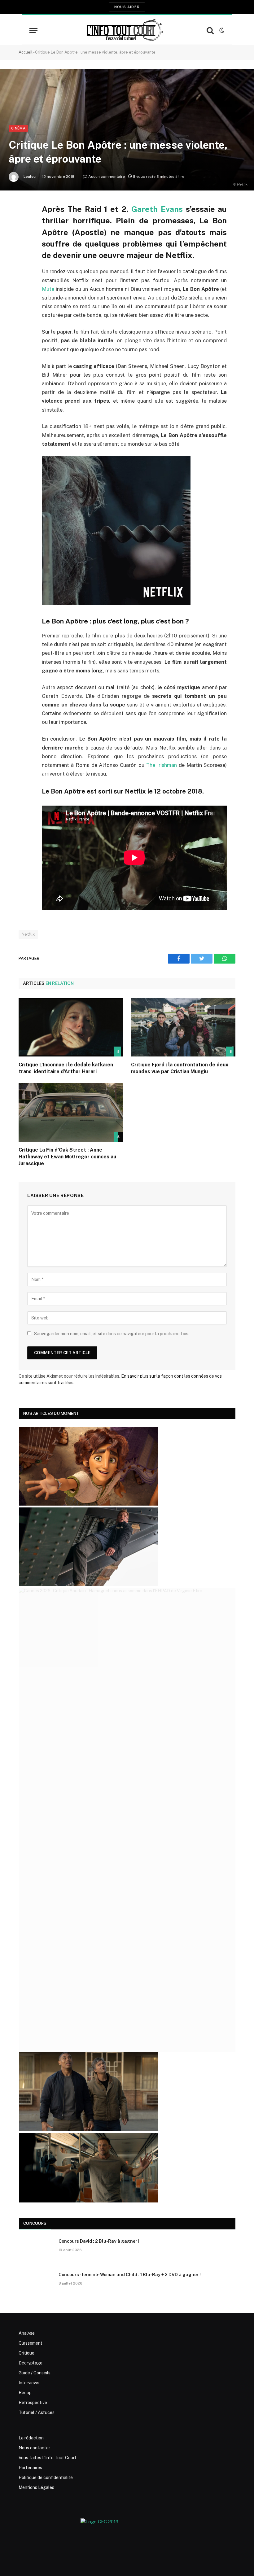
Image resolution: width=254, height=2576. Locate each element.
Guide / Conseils (35, 2373)
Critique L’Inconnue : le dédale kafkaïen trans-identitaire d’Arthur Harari (66, 1068)
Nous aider (127, 7)
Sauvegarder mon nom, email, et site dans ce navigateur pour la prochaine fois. (112, 1334)
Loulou (30, 177)
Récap (25, 2393)
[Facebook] (25, 224)
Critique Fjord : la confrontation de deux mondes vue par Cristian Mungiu (180, 1068)
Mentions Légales (36, 2487)
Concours (35, 2223)
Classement (31, 2343)
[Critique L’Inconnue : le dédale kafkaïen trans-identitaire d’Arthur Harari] (71, 1027)
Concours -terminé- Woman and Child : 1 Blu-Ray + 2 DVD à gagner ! (130, 2275)
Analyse (27, 2333)
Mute (48, 289)
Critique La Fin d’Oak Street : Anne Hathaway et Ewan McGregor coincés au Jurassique (67, 1157)
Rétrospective (33, 2403)
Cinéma (18, 128)
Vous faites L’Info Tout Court (48, 2458)
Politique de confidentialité (46, 2478)
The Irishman (162, 765)
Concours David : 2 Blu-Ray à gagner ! (99, 2241)
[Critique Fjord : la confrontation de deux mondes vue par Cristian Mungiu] (183, 1027)
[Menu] (33, 31)
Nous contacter (34, 2448)
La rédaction (31, 2438)
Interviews (29, 2383)
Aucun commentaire (107, 177)
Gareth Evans (157, 209)
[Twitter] (25, 240)
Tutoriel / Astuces (37, 2412)
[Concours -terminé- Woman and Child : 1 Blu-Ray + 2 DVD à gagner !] (36, 2283)
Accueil (26, 52)
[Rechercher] (210, 31)
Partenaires (30, 2468)
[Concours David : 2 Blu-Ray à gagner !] (36, 2249)
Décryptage (31, 2363)
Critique (26, 2353)
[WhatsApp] (25, 256)
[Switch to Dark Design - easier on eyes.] (221, 30)
